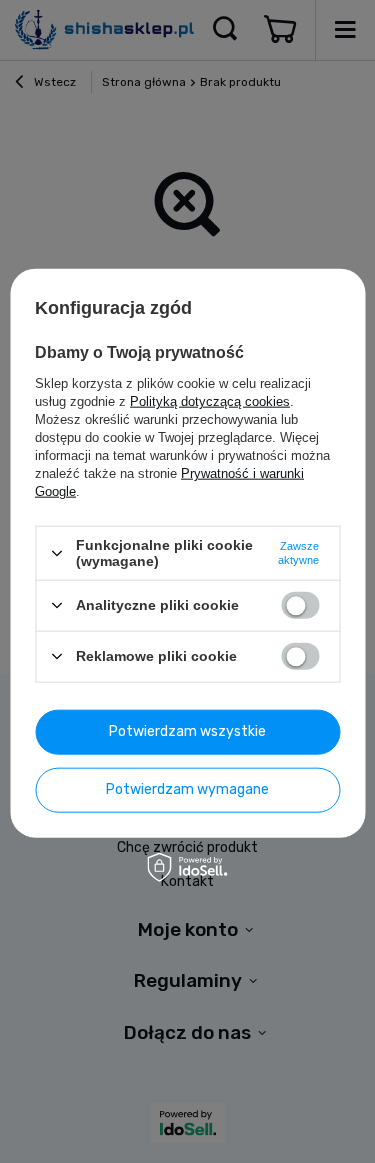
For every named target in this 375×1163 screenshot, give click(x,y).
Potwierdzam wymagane (187, 789)
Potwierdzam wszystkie (187, 731)
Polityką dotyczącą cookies (210, 401)
